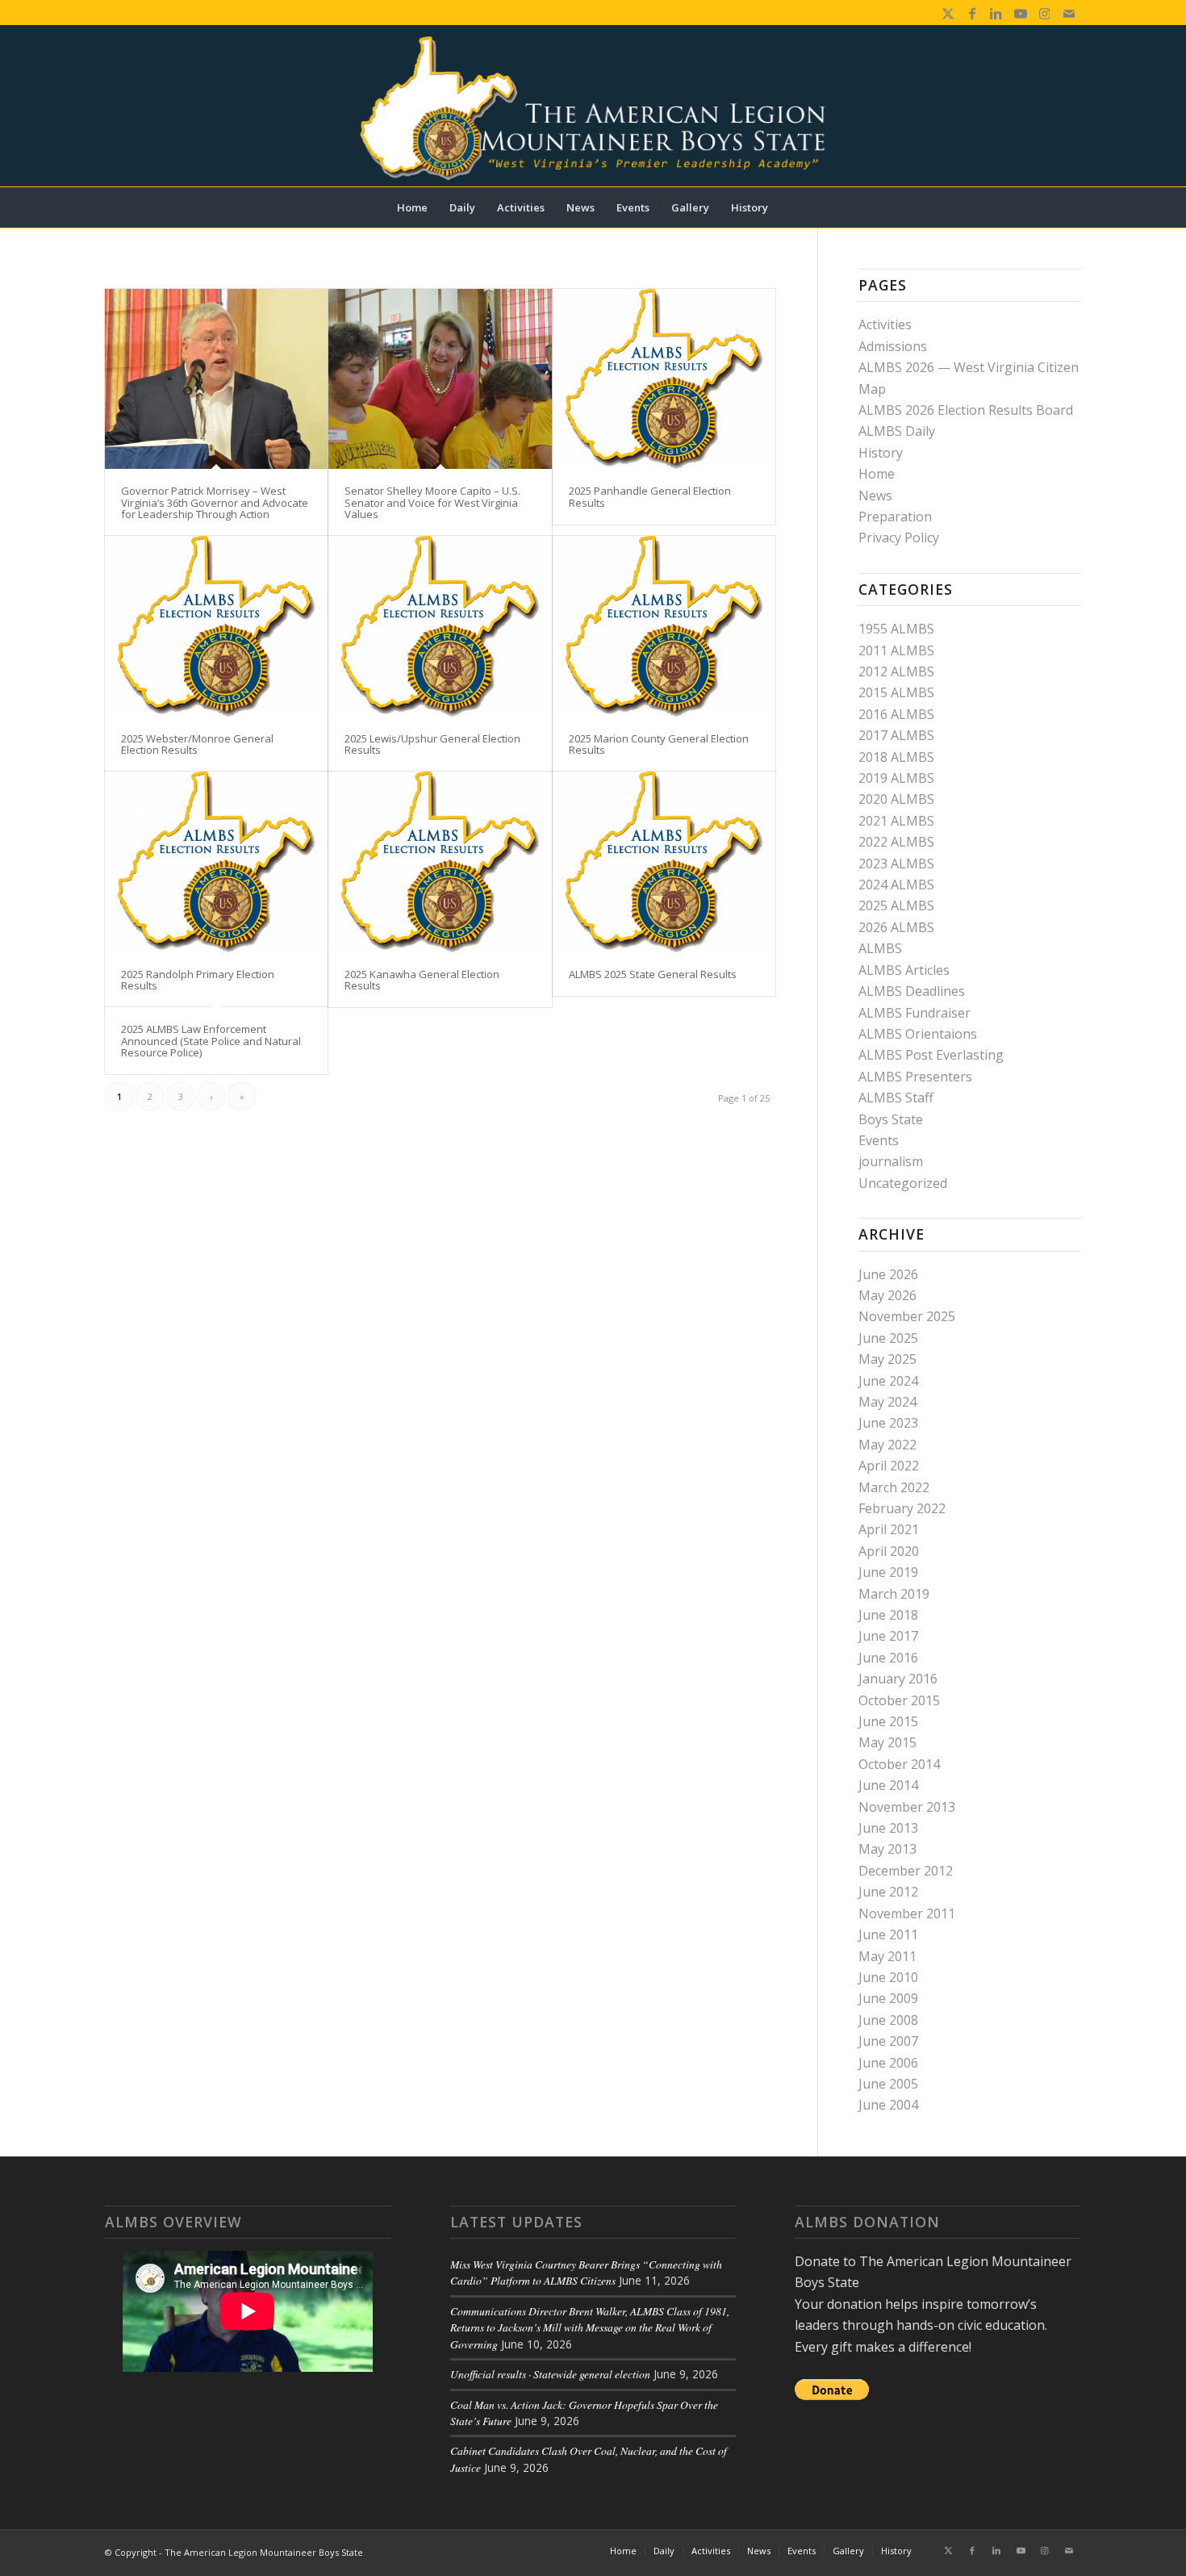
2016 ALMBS (896, 714)
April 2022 (889, 1466)
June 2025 (888, 1338)
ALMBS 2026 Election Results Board (966, 410)
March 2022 (894, 1487)
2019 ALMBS (896, 778)
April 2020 (889, 1551)
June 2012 (888, 1892)
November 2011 (907, 1913)
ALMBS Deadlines (912, 991)
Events (879, 1140)
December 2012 (906, 1871)
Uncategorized (903, 1183)
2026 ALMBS (896, 927)
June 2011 (888, 1934)
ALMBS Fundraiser (915, 1013)
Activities (885, 324)
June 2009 (888, 1998)
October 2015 (899, 1700)
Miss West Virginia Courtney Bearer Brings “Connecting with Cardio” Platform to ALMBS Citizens (586, 2272)
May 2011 (887, 1956)
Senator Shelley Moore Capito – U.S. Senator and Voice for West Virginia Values (432, 502)
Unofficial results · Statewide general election (550, 2374)
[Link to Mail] (1069, 12)
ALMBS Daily (897, 431)
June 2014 (888, 1785)
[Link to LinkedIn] (996, 12)
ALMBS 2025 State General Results (653, 974)
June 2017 (888, 1636)
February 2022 (902, 1508)
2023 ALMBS (896, 864)
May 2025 (887, 1359)
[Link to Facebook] (972, 12)
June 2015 (888, 1721)
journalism (891, 1161)
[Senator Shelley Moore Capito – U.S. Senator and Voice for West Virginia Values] (440, 379)
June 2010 (888, 1977)
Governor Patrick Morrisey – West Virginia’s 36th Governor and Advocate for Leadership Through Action (215, 502)
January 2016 (898, 1679)
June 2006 (888, 2063)
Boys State (891, 1119)
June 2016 (888, 1658)
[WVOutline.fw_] (593, 106)
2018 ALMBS (896, 757)
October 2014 (899, 1764)
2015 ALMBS (896, 692)
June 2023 (888, 1423)
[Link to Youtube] (1020, 12)
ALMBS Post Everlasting (931, 1055)
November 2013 (907, 1807)
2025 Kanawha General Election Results (422, 980)
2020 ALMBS (896, 799)
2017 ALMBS (896, 735)
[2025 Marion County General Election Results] (664, 626)
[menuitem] (412, 207)
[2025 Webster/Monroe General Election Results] (216, 626)
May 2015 (887, 1742)
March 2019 (894, 1594)
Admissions (893, 346)
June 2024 (888, 1381)
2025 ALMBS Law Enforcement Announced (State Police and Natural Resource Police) (211, 1041)
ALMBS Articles (904, 970)
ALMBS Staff (896, 1098)
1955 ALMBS (896, 629)
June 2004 (888, 2105)
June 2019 (888, 1572)
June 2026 (888, 1274)
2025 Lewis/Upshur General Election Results (432, 744)
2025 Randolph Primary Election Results (198, 980)
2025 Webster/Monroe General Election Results (197, 744)
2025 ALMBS (896, 905)
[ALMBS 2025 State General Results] (664, 861)
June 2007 (888, 2041)
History (881, 453)
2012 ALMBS (896, 671)
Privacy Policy (899, 537)
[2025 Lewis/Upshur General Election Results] (440, 626)
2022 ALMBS (896, 842)
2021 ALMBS (896, 821)
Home (877, 474)
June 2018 (888, 1615)
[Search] (789, 207)
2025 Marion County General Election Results (659, 744)
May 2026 (887, 1295)
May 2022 (887, 1445)
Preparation (895, 516)
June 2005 (888, 2084)
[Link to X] (948, 12)
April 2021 (889, 1529)
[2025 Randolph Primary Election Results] (216, 861)
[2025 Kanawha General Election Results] (440, 861)
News (875, 496)
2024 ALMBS (896, 884)
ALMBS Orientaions (918, 1034)
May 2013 (887, 1849)
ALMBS (880, 948)
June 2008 (888, 2020)
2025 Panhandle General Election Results (650, 496)
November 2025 (907, 1316)
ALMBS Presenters (915, 1077)
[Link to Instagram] (1044, 12)
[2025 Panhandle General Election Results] (664, 379)
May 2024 (887, 1402)
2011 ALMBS (896, 650)
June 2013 (888, 1828)
